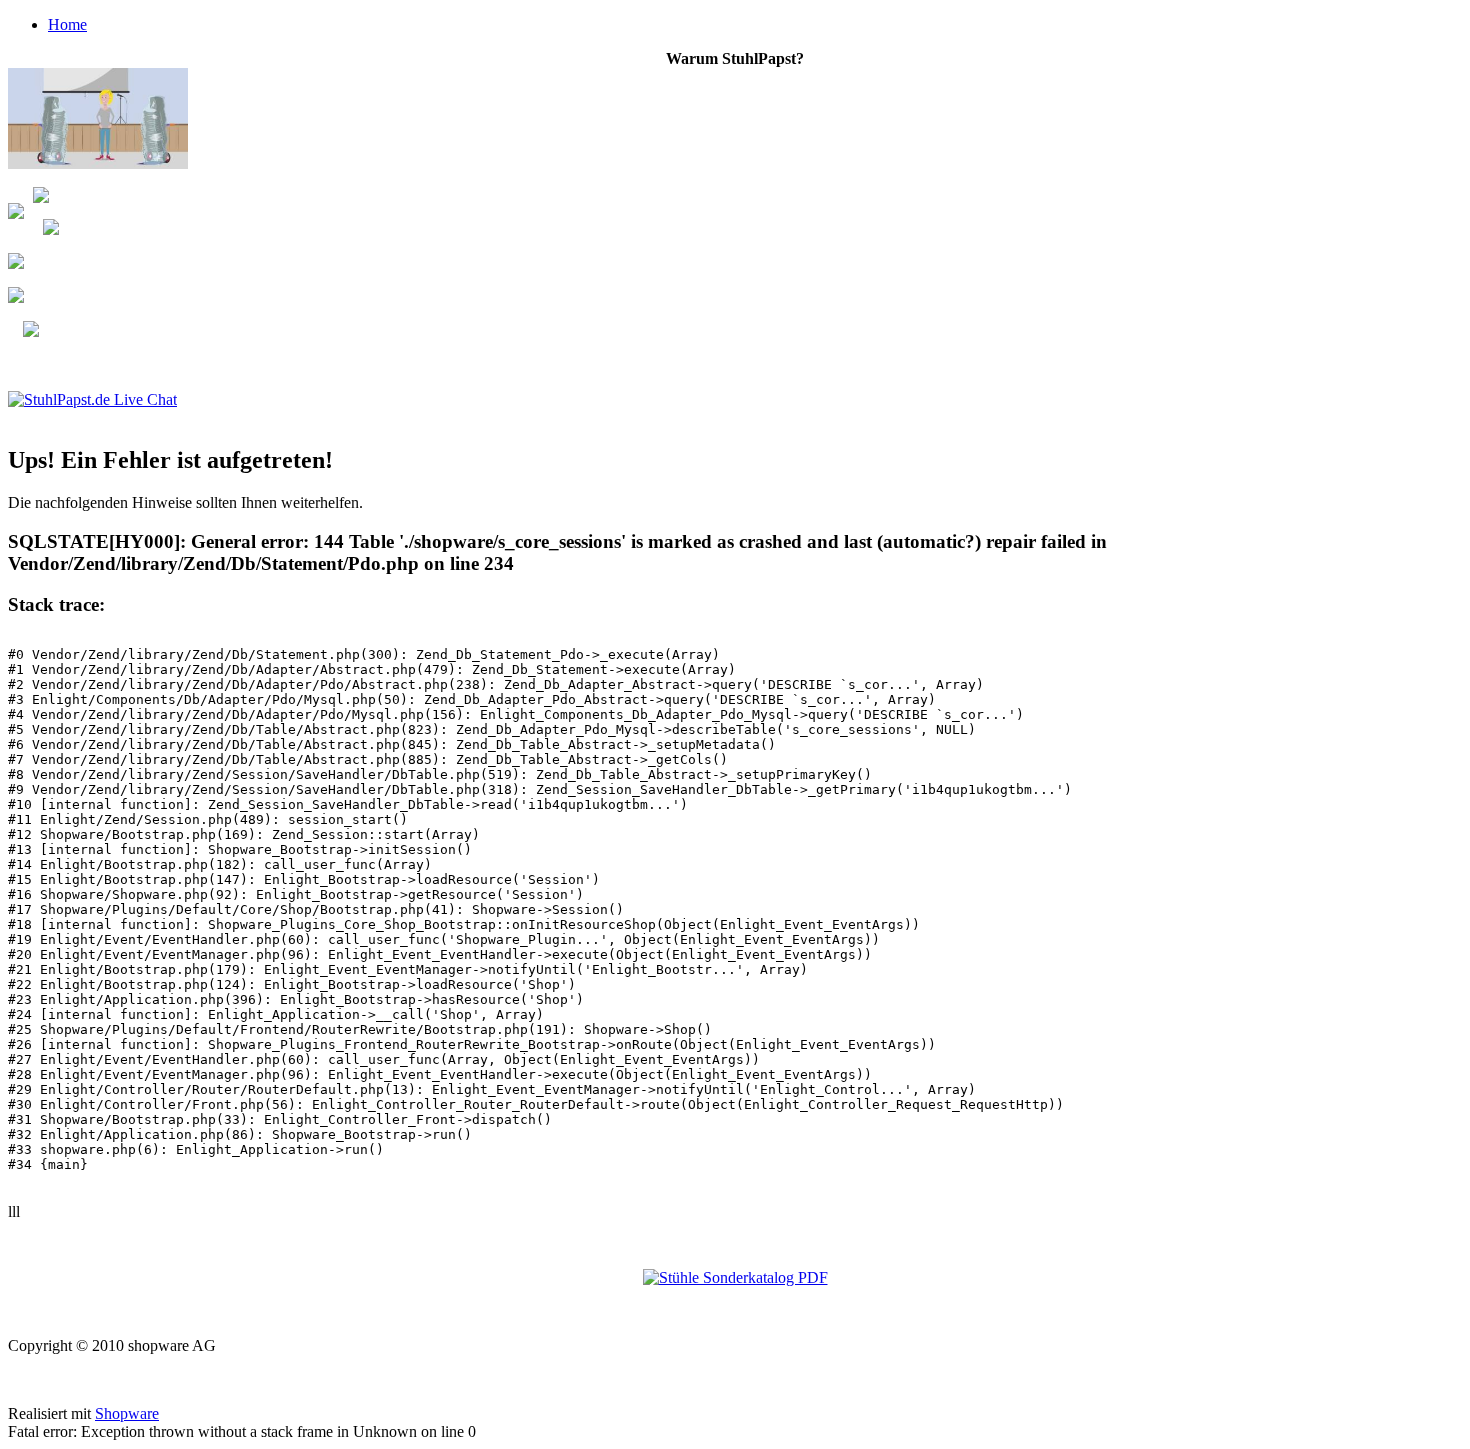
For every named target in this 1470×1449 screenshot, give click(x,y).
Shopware (127, 1413)
